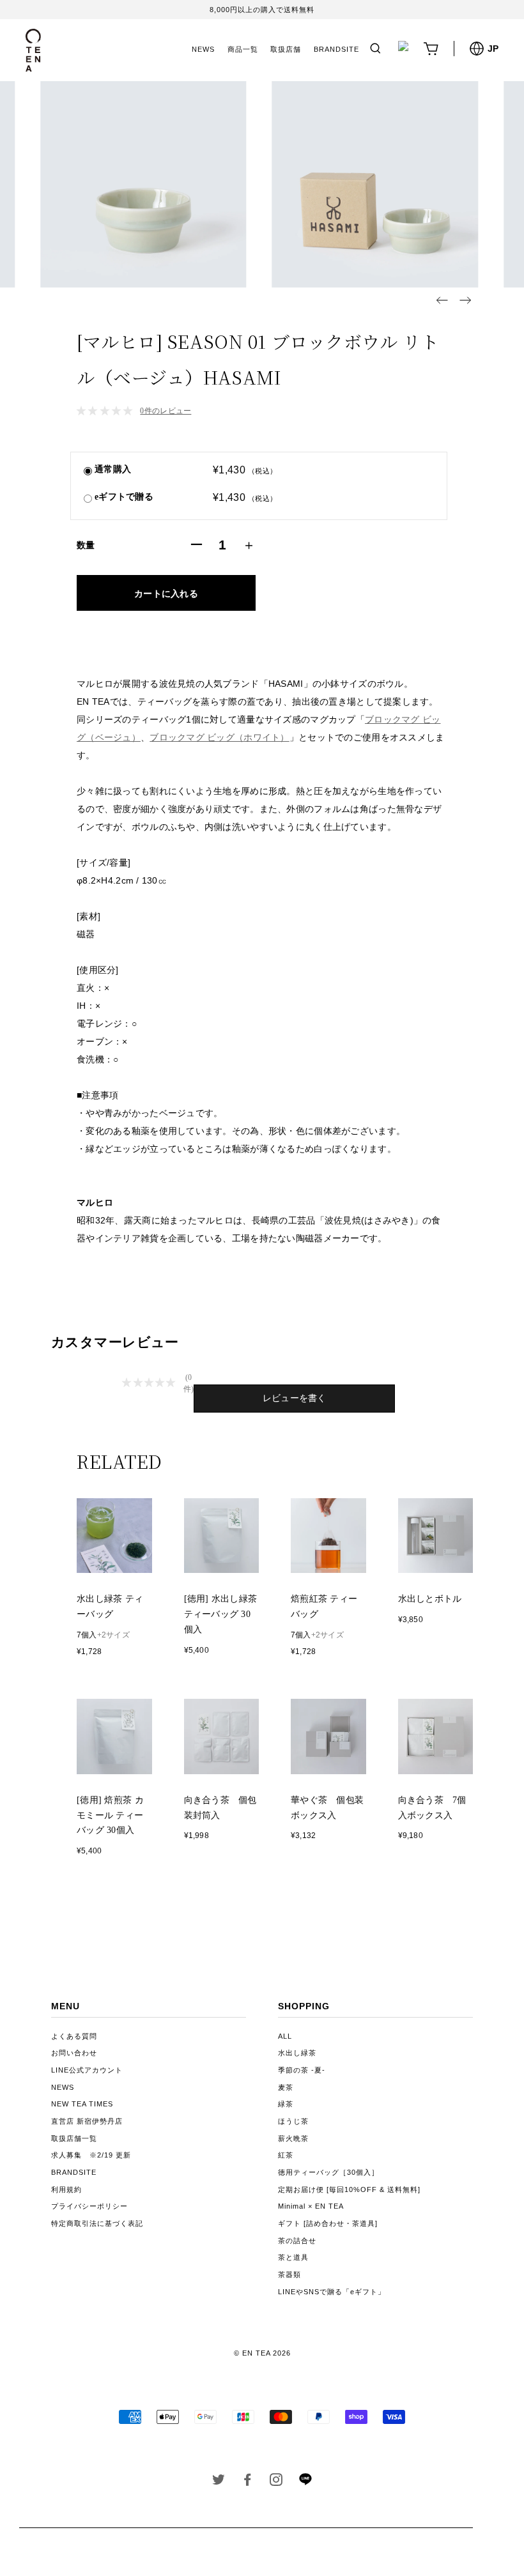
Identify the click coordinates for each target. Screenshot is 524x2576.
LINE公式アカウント (87, 2070)
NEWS (203, 49)
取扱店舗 (286, 49)
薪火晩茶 (293, 2138)
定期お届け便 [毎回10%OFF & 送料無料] (349, 2189)
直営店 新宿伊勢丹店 (87, 2121)
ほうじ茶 (293, 2121)
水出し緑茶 (297, 2053)
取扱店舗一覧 (74, 2138)
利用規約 (66, 2189)
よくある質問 (74, 2036)
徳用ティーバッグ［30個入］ (328, 2172)
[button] (442, 300)
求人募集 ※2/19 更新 (91, 2155)
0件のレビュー (166, 411)
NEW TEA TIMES (82, 2104)
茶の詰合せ (297, 2241)
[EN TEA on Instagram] (276, 2482)
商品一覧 (243, 49)
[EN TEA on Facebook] (248, 2482)
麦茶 (286, 2087)
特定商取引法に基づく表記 (97, 2223)
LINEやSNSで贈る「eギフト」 (332, 2292)
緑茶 (286, 2104)
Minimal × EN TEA (311, 2206)
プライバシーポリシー (89, 2206)
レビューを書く (295, 1398)
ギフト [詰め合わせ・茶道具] (328, 2223)
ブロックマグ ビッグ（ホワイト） (219, 737)
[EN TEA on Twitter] (219, 2482)
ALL (285, 2036)
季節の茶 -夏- (302, 2070)
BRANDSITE (336, 49)
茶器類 (289, 2274)
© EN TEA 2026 (262, 2353)
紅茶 (286, 2155)
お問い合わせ (74, 2053)
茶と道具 (293, 2257)
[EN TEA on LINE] (305, 2483)
